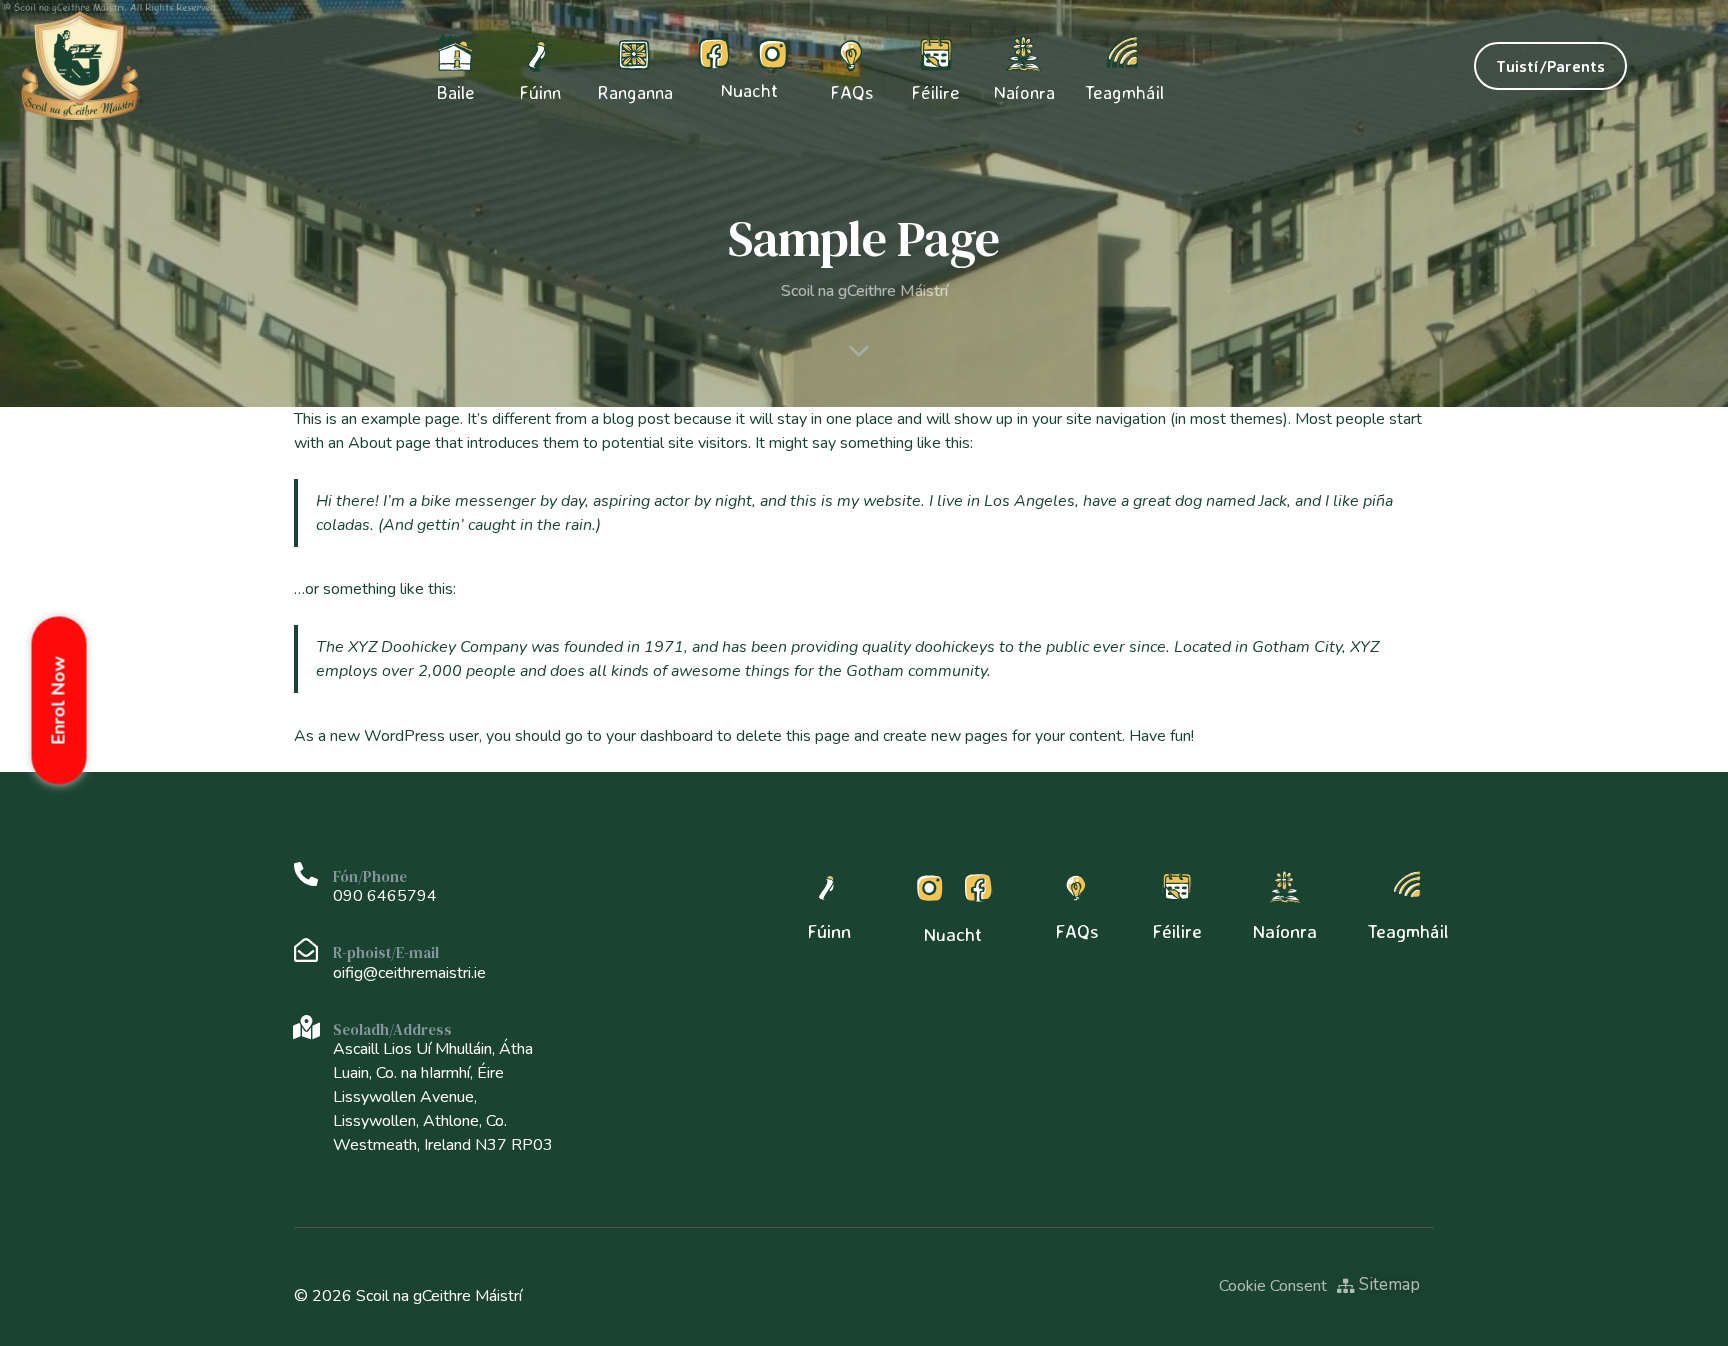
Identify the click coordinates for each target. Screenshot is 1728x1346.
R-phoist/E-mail (386, 952)
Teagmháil (1124, 92)
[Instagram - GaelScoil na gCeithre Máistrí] (772, 53)
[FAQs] (1077, 887)
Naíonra (1024, 92)
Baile (456, 92)
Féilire (935, 92)
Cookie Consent (1273, 1286)
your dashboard (659, 736)
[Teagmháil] (1408, 887)
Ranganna (635, 92)
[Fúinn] (829, 887)
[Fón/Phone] (306, 874)
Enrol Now (59, 700)
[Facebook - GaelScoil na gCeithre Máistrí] (714, 53)
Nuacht (749, 90)
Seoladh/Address (392, 1029)
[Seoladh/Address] (306, 1027)
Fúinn (829, 931)
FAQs (851, 92)
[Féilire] (1177, 887)
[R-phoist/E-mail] (306, 950)
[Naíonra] (1285, 887)
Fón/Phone (370, 876)
